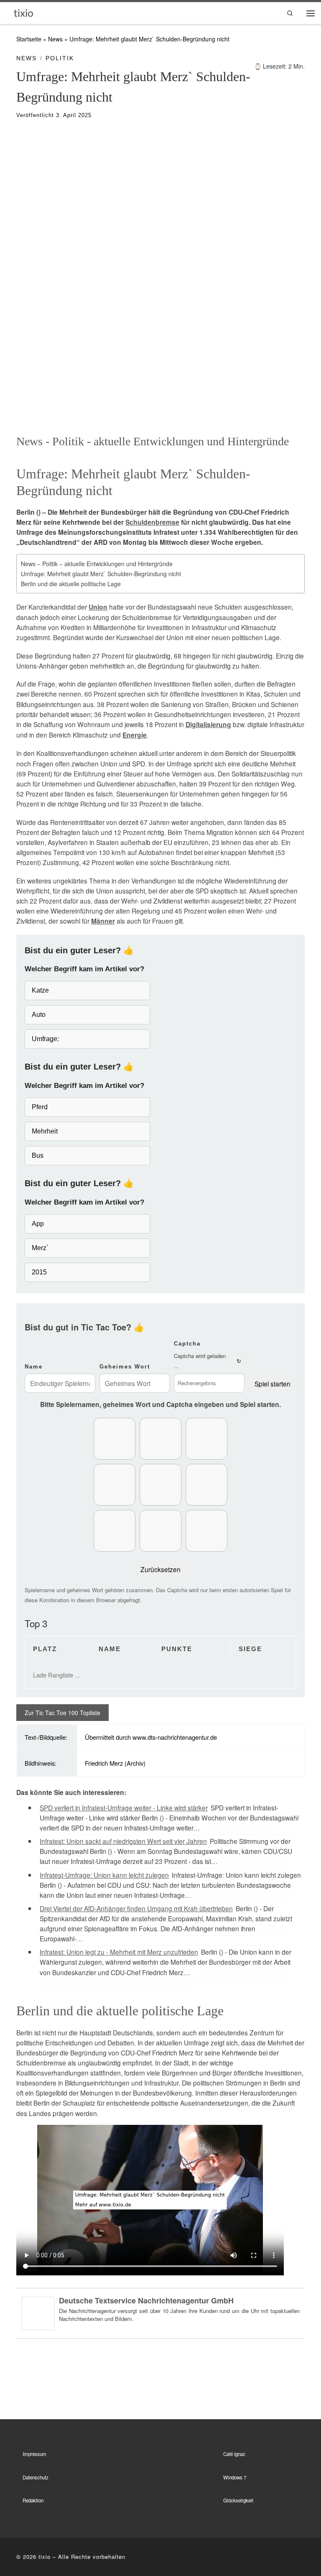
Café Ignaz (234, 2454)
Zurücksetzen (160, 1569)
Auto (39, 1015)
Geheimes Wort (125, 1367)
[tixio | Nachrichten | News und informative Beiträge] (24, 12)
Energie (135, 735)
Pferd (40, 1107)
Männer (103, 921)
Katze (40, 990)
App (38, 1224)
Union (98, 607)
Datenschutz (36, 2477)
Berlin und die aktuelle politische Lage (71, 584)
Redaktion (33, 2500)
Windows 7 (235, 2477)
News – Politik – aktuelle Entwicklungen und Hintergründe (97, 564)
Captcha (187, 1344)
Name (34, 1367)
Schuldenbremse (152, 522)
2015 (39, 1272)
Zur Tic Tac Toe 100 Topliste (62, 1713)
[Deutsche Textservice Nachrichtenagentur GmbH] (38, 2312)
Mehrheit (45, 1131)
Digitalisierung (208, 725)
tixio (45, 2557)
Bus (38, 1155)
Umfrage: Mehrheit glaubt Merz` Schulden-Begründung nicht (101, 574)
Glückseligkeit (238, 2500)
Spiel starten (273, 1384)
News (55, 39)
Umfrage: (45, 1039)
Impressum (34, 2454)
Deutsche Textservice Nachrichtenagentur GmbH (146, 2300)
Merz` (40, 1248)
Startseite (29, 39)
